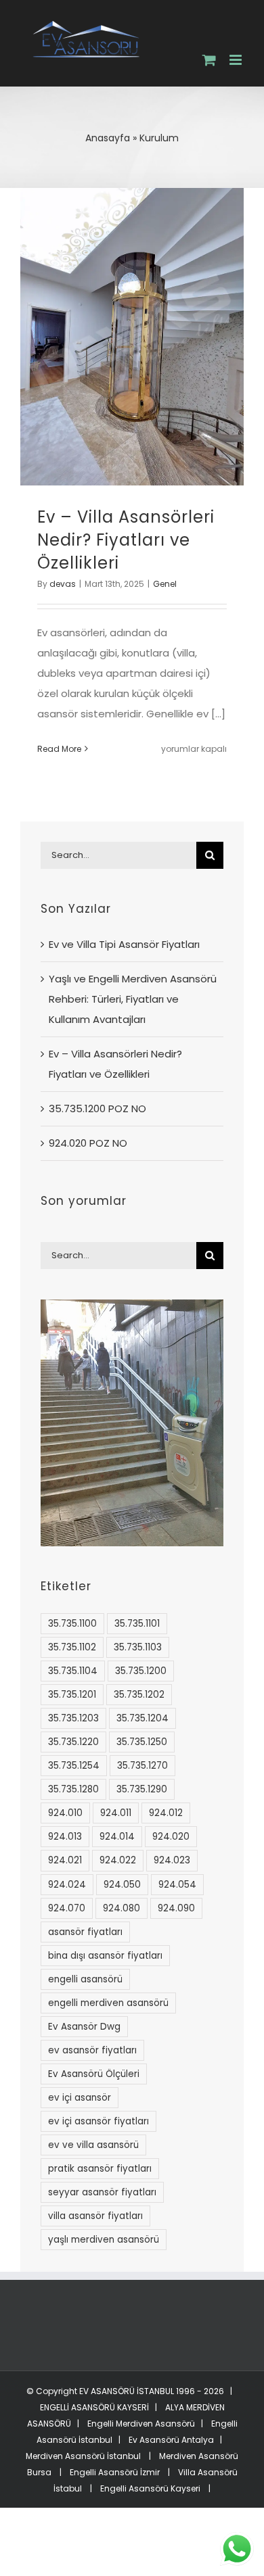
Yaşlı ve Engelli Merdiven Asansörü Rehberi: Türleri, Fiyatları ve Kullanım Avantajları (133, 999)
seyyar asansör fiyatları (102, 2192)
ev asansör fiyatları (92, 2050)
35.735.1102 (72, 1647)
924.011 (116, 1813)
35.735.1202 (139, 1695)
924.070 (67, 1908)
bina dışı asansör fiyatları (105, 1956)
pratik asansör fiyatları (100, 2169)
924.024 (67, 1885)
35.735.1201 (72, 1695)
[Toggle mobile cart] (209, 60)
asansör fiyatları (85, 1932)
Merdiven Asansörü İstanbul (83, 2456)
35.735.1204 (142, 1718)
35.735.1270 (142, 1766)
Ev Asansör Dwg (84, 2027)
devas (63, 584)
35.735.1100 (72, 1624)
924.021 (65, 1860)
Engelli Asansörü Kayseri (150, 2488)
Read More (59, 749)
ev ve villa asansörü (93, 2145)
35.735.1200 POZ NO (97, 1108)
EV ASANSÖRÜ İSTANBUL (127, 2391)
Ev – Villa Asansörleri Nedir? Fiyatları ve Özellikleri (126, 540)
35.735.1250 (142, 1742)
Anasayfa (108, 138)
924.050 (122, 1885)
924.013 (65, 1837)
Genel (165, 584)
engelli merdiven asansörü (108, 2003)
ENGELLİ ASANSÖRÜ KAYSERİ (94, 2407)
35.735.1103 (138, 1647)
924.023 (172, 1860)
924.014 (117, 1837)
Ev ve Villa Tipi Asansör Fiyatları (124, 944)
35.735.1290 (142, 1789)
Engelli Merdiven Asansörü (141, 2424)
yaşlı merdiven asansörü (104, 2240)
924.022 (118, 1860)
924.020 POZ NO (88, 1143)
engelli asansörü (85, 1979)
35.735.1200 (141, 1671)
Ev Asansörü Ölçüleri (94, 2074)
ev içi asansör (80, 2098)
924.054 (177, 1885)
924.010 (65, 1813)
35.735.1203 (73, 1718)
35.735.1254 (74, 1766)
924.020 (171, 1837)
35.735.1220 (73, 1742)
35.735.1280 (73, 1789)
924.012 (166, 1813)
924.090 (176, 1908)
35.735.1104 (73, 1671)
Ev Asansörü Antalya (171, 2440)
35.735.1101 (137, 1624)
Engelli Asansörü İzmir (115, 2472)
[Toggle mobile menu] (237, 60)
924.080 (122, 1908)
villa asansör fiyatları (95, 2216)
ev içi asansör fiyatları (98, 2121)
